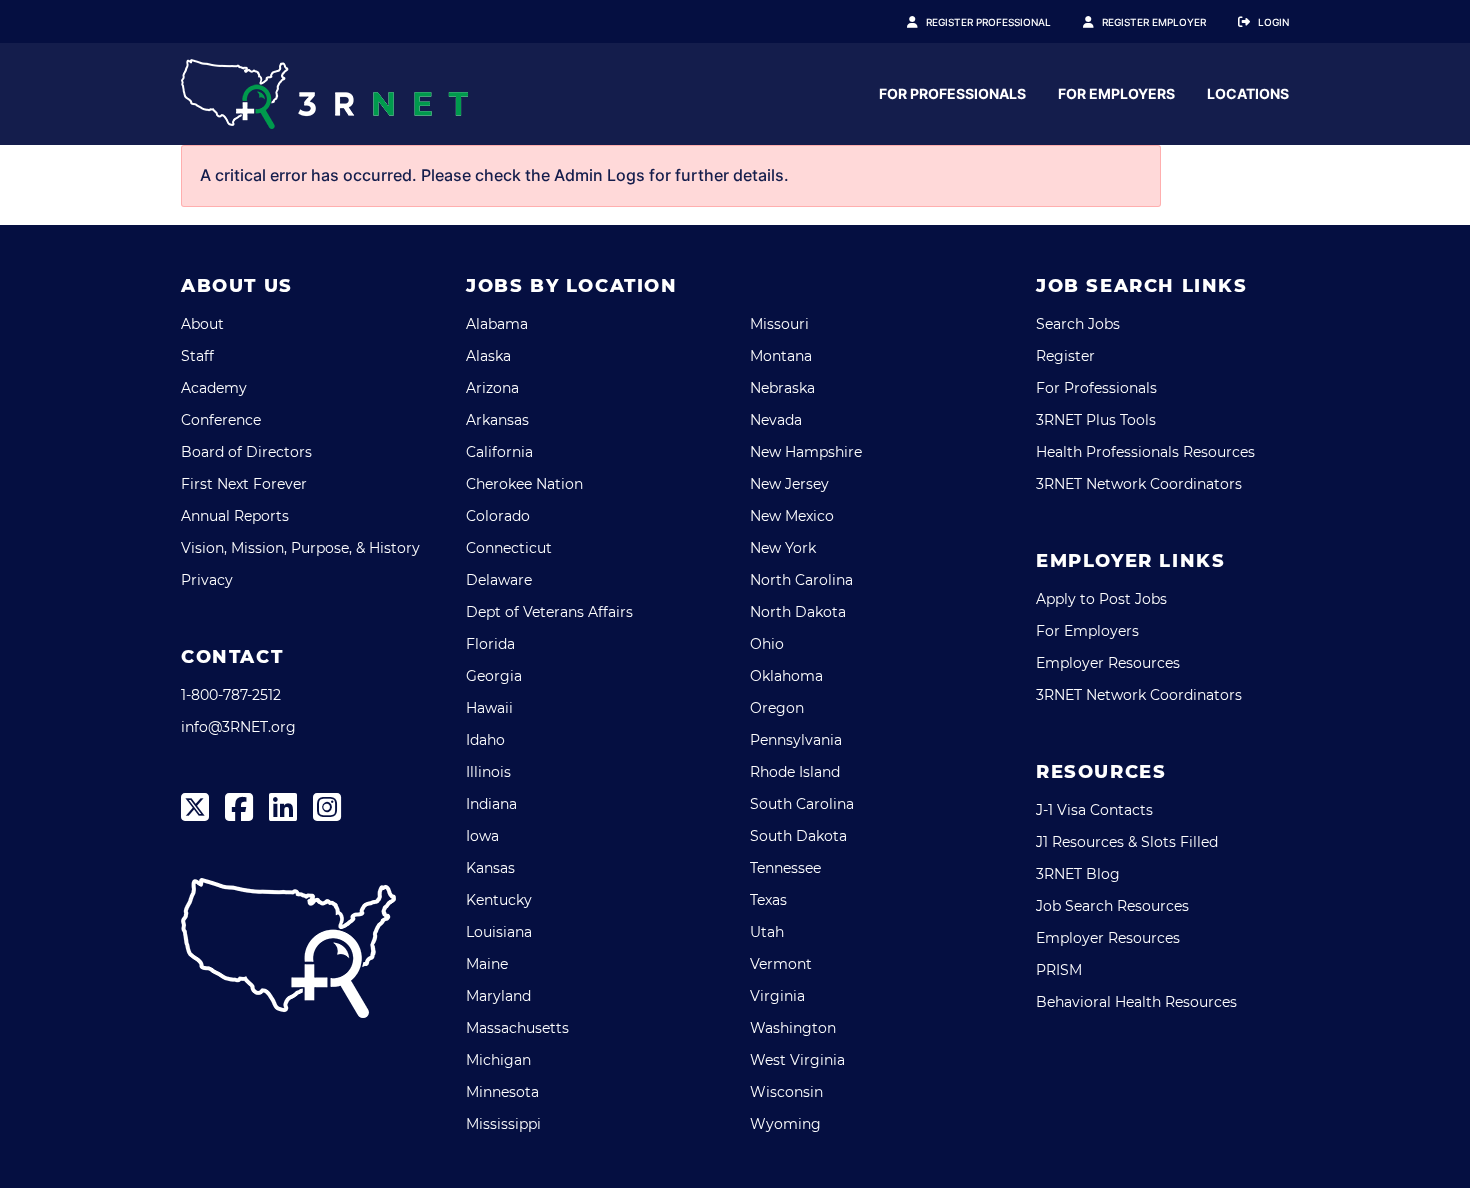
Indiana (491, 804)
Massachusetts (517, 1028)
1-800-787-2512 (231, 695)
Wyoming (785, 1124)
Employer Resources (1108, 663)
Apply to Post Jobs (1101, 599)
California (499, 452)
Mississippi (503, 1124)
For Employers (1116, 93)
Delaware (499, 580)
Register (1065, 356)
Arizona (492, 388)
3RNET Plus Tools (1096, 420)
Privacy (207, 580)
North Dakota (798, 612)
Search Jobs (1078, 324)
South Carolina (802, 804)
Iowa (482, 836)
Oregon (777, 708)
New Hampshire (806, 452)
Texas (768, 900)
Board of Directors (246, 452)
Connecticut (509, 548)
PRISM (1059, 970)
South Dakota (798, 836)
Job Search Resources (1112, 906)
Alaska (488, 356)
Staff (197, 356)
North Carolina (801, 580)
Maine (487, 964)
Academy (214, 388)
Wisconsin (786, 1092)
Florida (490, 644)
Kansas (490, 868)
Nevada (776, 420)
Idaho (485, 740)
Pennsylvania (796, 740)
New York (783, 548)
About (202, 324)
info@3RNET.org (238, 727)
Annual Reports (235, 516)
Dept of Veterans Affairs (549, 612)
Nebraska (782, 388)
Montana (781, 356)
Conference (221, 420)
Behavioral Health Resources (1136, 1002)
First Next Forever (244, 484)
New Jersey (789, 484)
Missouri (779, 324)
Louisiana (499, 932)
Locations (1248, 93)
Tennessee (785, 868)
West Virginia (797, 1060)
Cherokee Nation (524, 484)
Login (1273, 22)
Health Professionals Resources (1145, 452)
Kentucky (499, 900)
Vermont (781, 964)
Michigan (498, 1060)
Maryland (498, 996)
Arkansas (497, 420)
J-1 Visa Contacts (1094, 810)
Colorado (498, 516)
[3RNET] (324, 94)
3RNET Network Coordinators (1139, 484)
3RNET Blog (1078, 874)
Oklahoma (786, 676)
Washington (793, 1028)
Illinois (488, 772)
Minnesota (502, 1092)
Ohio (767, 644)
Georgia (494, 676)
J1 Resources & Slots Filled (1127, 842)
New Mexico (792, 516)
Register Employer (1154, 22)
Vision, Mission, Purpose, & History (300, 548)
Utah (767, 932)
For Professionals (952, 93)
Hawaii (489, 708)
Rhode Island (795, 772)
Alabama (497, 324)
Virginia (777, 996)
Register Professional (988, 22)
